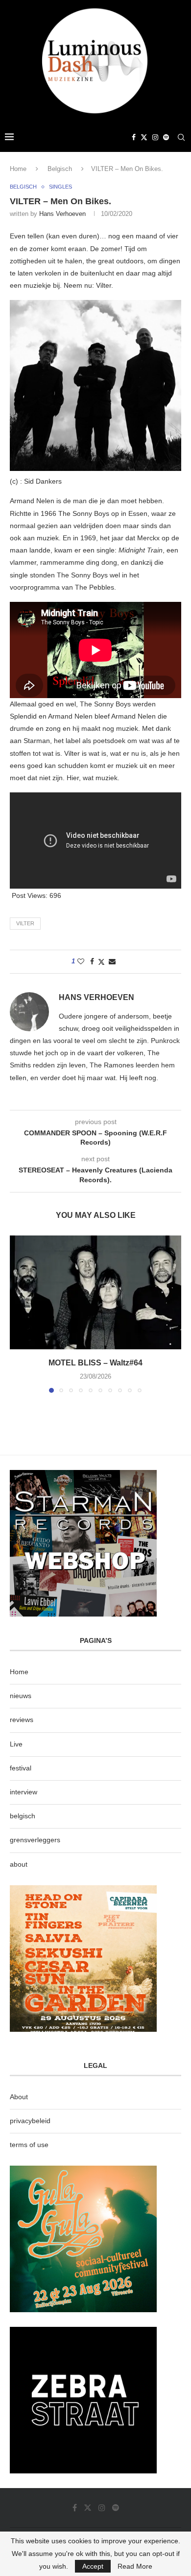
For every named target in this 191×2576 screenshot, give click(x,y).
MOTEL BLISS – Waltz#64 (95, 1363)
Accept (93, 2566)
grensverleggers (35, 1840)
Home (18, 169)
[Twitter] (144, 137)
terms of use (29, 2145)
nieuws (21, 1696)
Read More (135, 2566)
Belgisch (60, 169)
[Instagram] (155, 137)
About (19, 2097)
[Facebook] (134, 137)
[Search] (181, 137)
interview (24, 1792)
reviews (22, 1720)
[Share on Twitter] (101, 962)
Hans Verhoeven (62, 214)
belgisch (23, 1816)
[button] (18, 1314)
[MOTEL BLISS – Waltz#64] (95, 1292)
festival (21, 1768)
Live (16, 1744)
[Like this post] (81, 961)
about (19, 1864)
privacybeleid (30, 2121)
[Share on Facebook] (92, 961)
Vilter (25, 923)
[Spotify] (166, 137)
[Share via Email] (112, 961)
